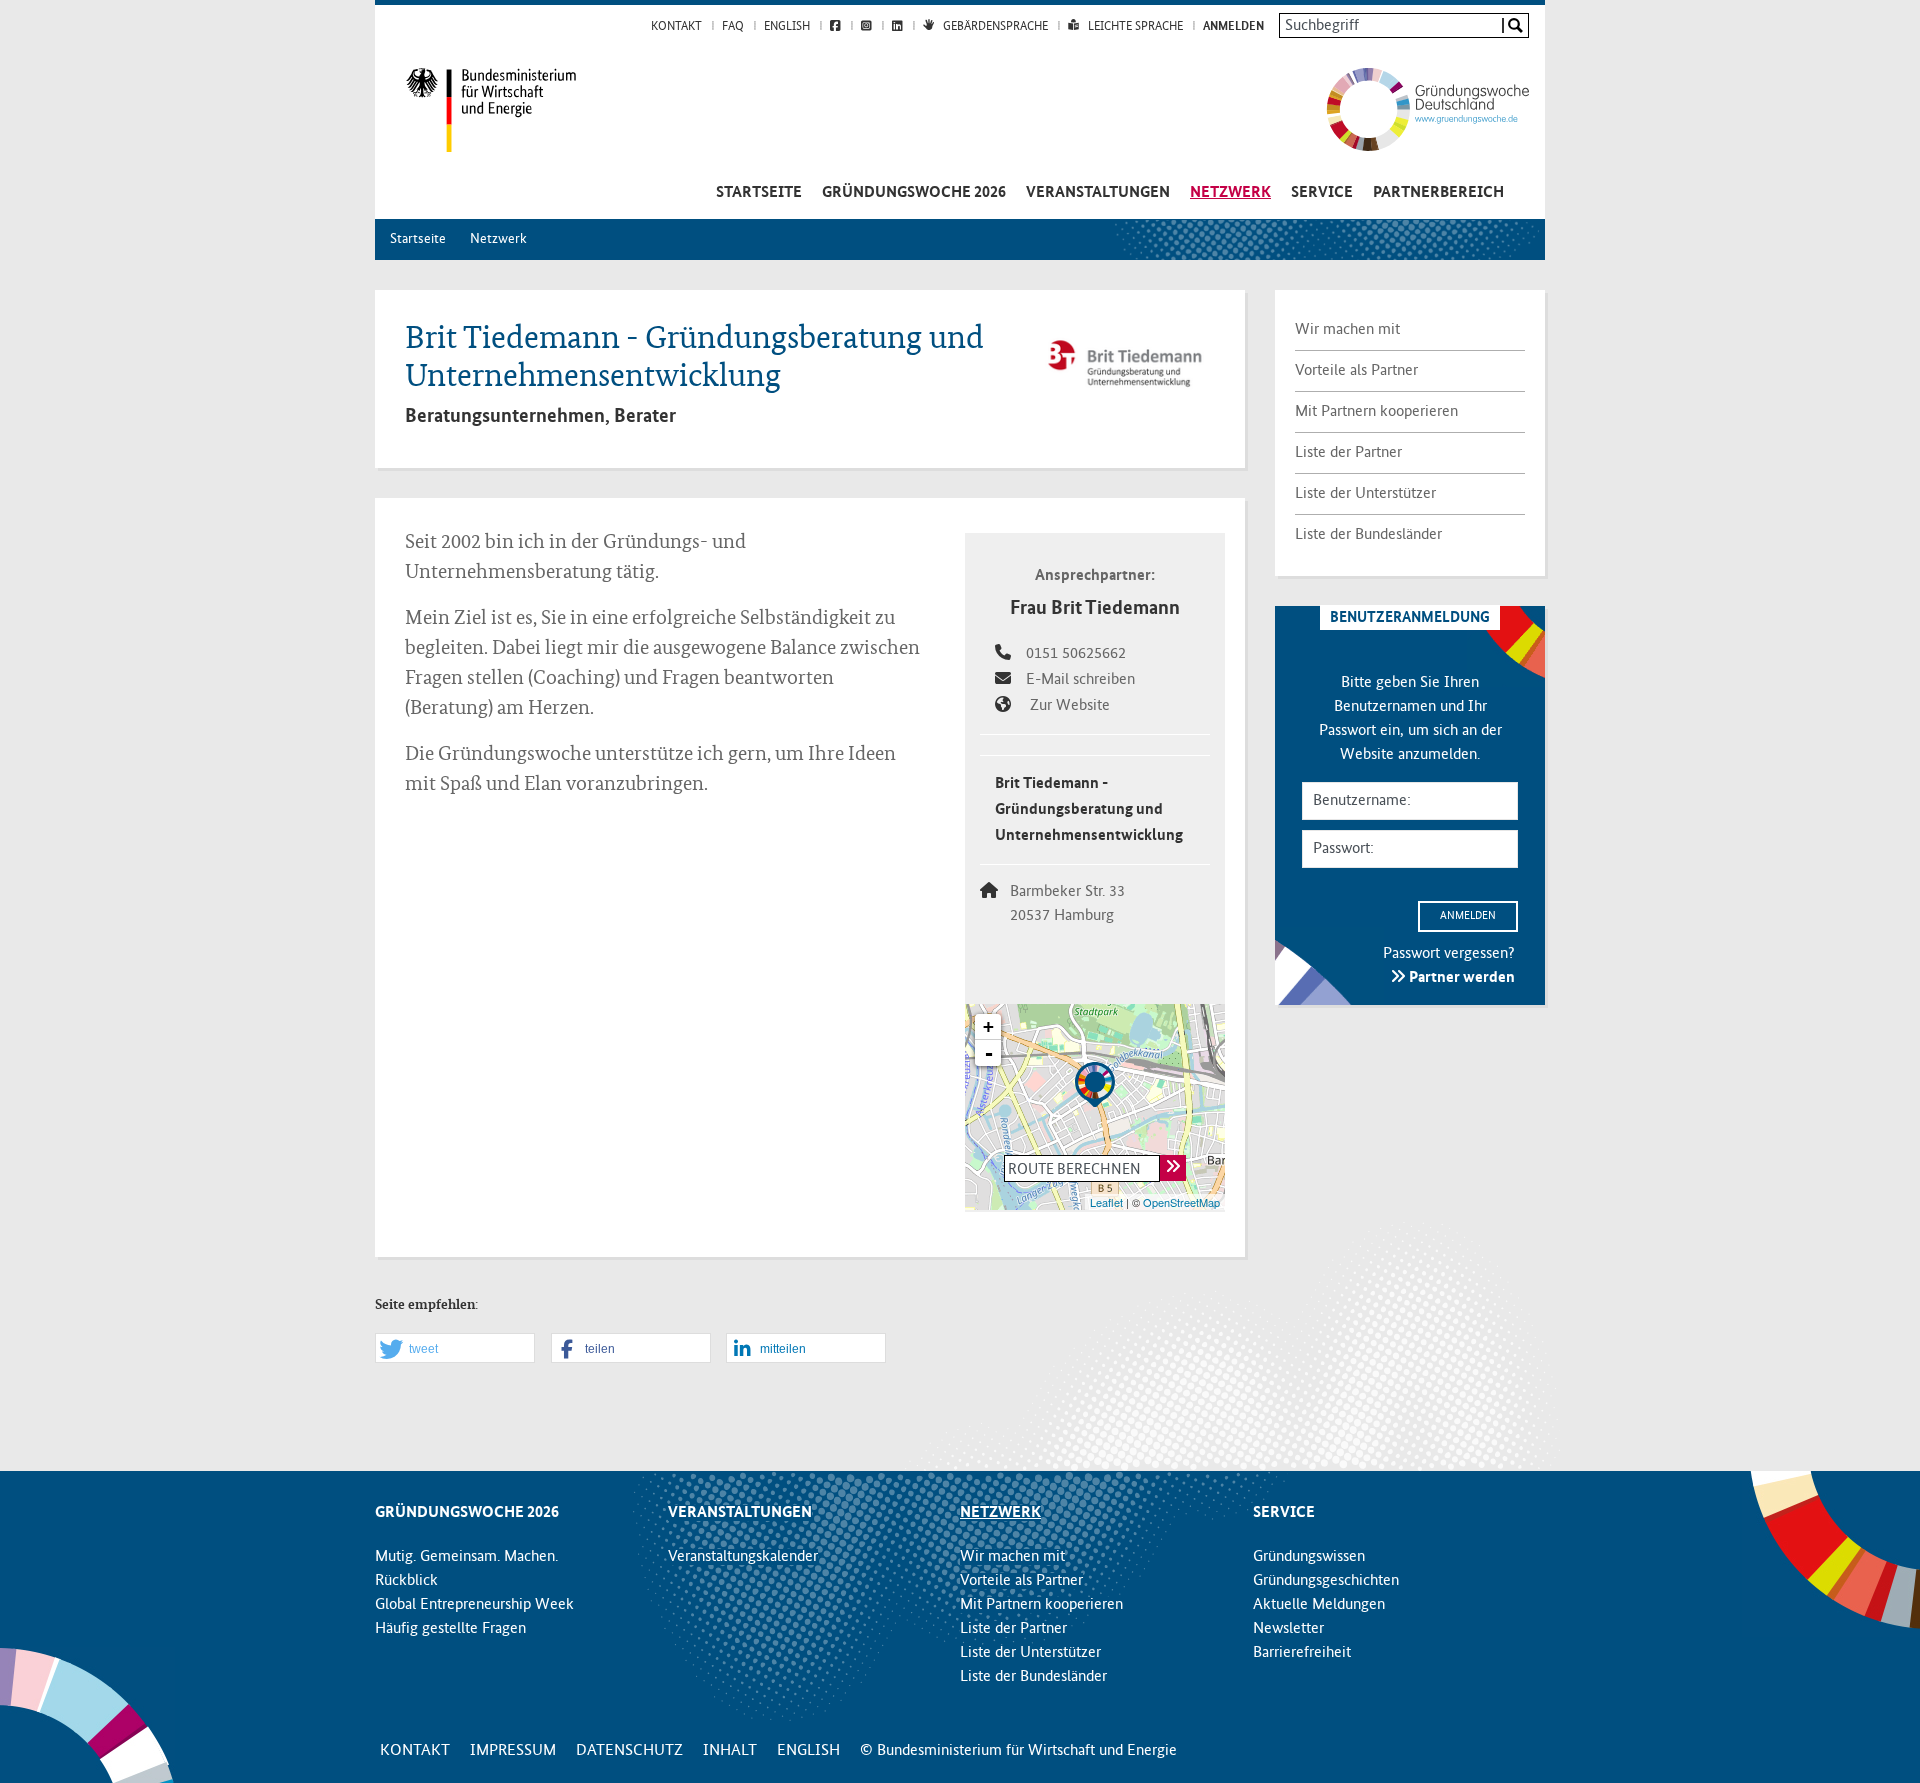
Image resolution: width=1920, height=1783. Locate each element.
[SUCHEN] (1514, 25)
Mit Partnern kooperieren (1376, 412)
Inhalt (730, 1751)
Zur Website (1069, 706)
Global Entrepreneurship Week (474, 1605)
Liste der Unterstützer (1365, 494)
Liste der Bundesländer (1368, 535)
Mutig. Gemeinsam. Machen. (466, 1557)
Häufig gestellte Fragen (450, 1629)
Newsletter (1288, 1629)
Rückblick (406, 1581)
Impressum (513, 1751)
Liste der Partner (1348, 453)
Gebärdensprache (995, 27)
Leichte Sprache (1135, 27)
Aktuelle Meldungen (1319, 1605)
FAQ (733, 27)
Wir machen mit (1347, 330)
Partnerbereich (1438, 193)
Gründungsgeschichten (1326, 1581)
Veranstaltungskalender (743, 1557)
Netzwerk (1230, 193)
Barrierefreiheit (1302, 1653)
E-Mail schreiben (1080, 680)
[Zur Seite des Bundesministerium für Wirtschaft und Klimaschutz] (476, 110)
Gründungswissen (1309, 1557)
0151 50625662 (1075, 654)
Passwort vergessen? (1449, 954)
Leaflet (1106, 1202)
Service (1322, 193)
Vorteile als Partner (1356, 371)
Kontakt (676, 27)
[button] (455, 1349)
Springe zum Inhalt (960, 9)
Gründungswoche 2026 (914, 193)
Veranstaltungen (1098, 193)
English (787, 27)
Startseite (759, 193)
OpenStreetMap (1181, 1202)
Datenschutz (629, 1751)
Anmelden (1233, 27)
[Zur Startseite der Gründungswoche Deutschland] (1407, 109)
